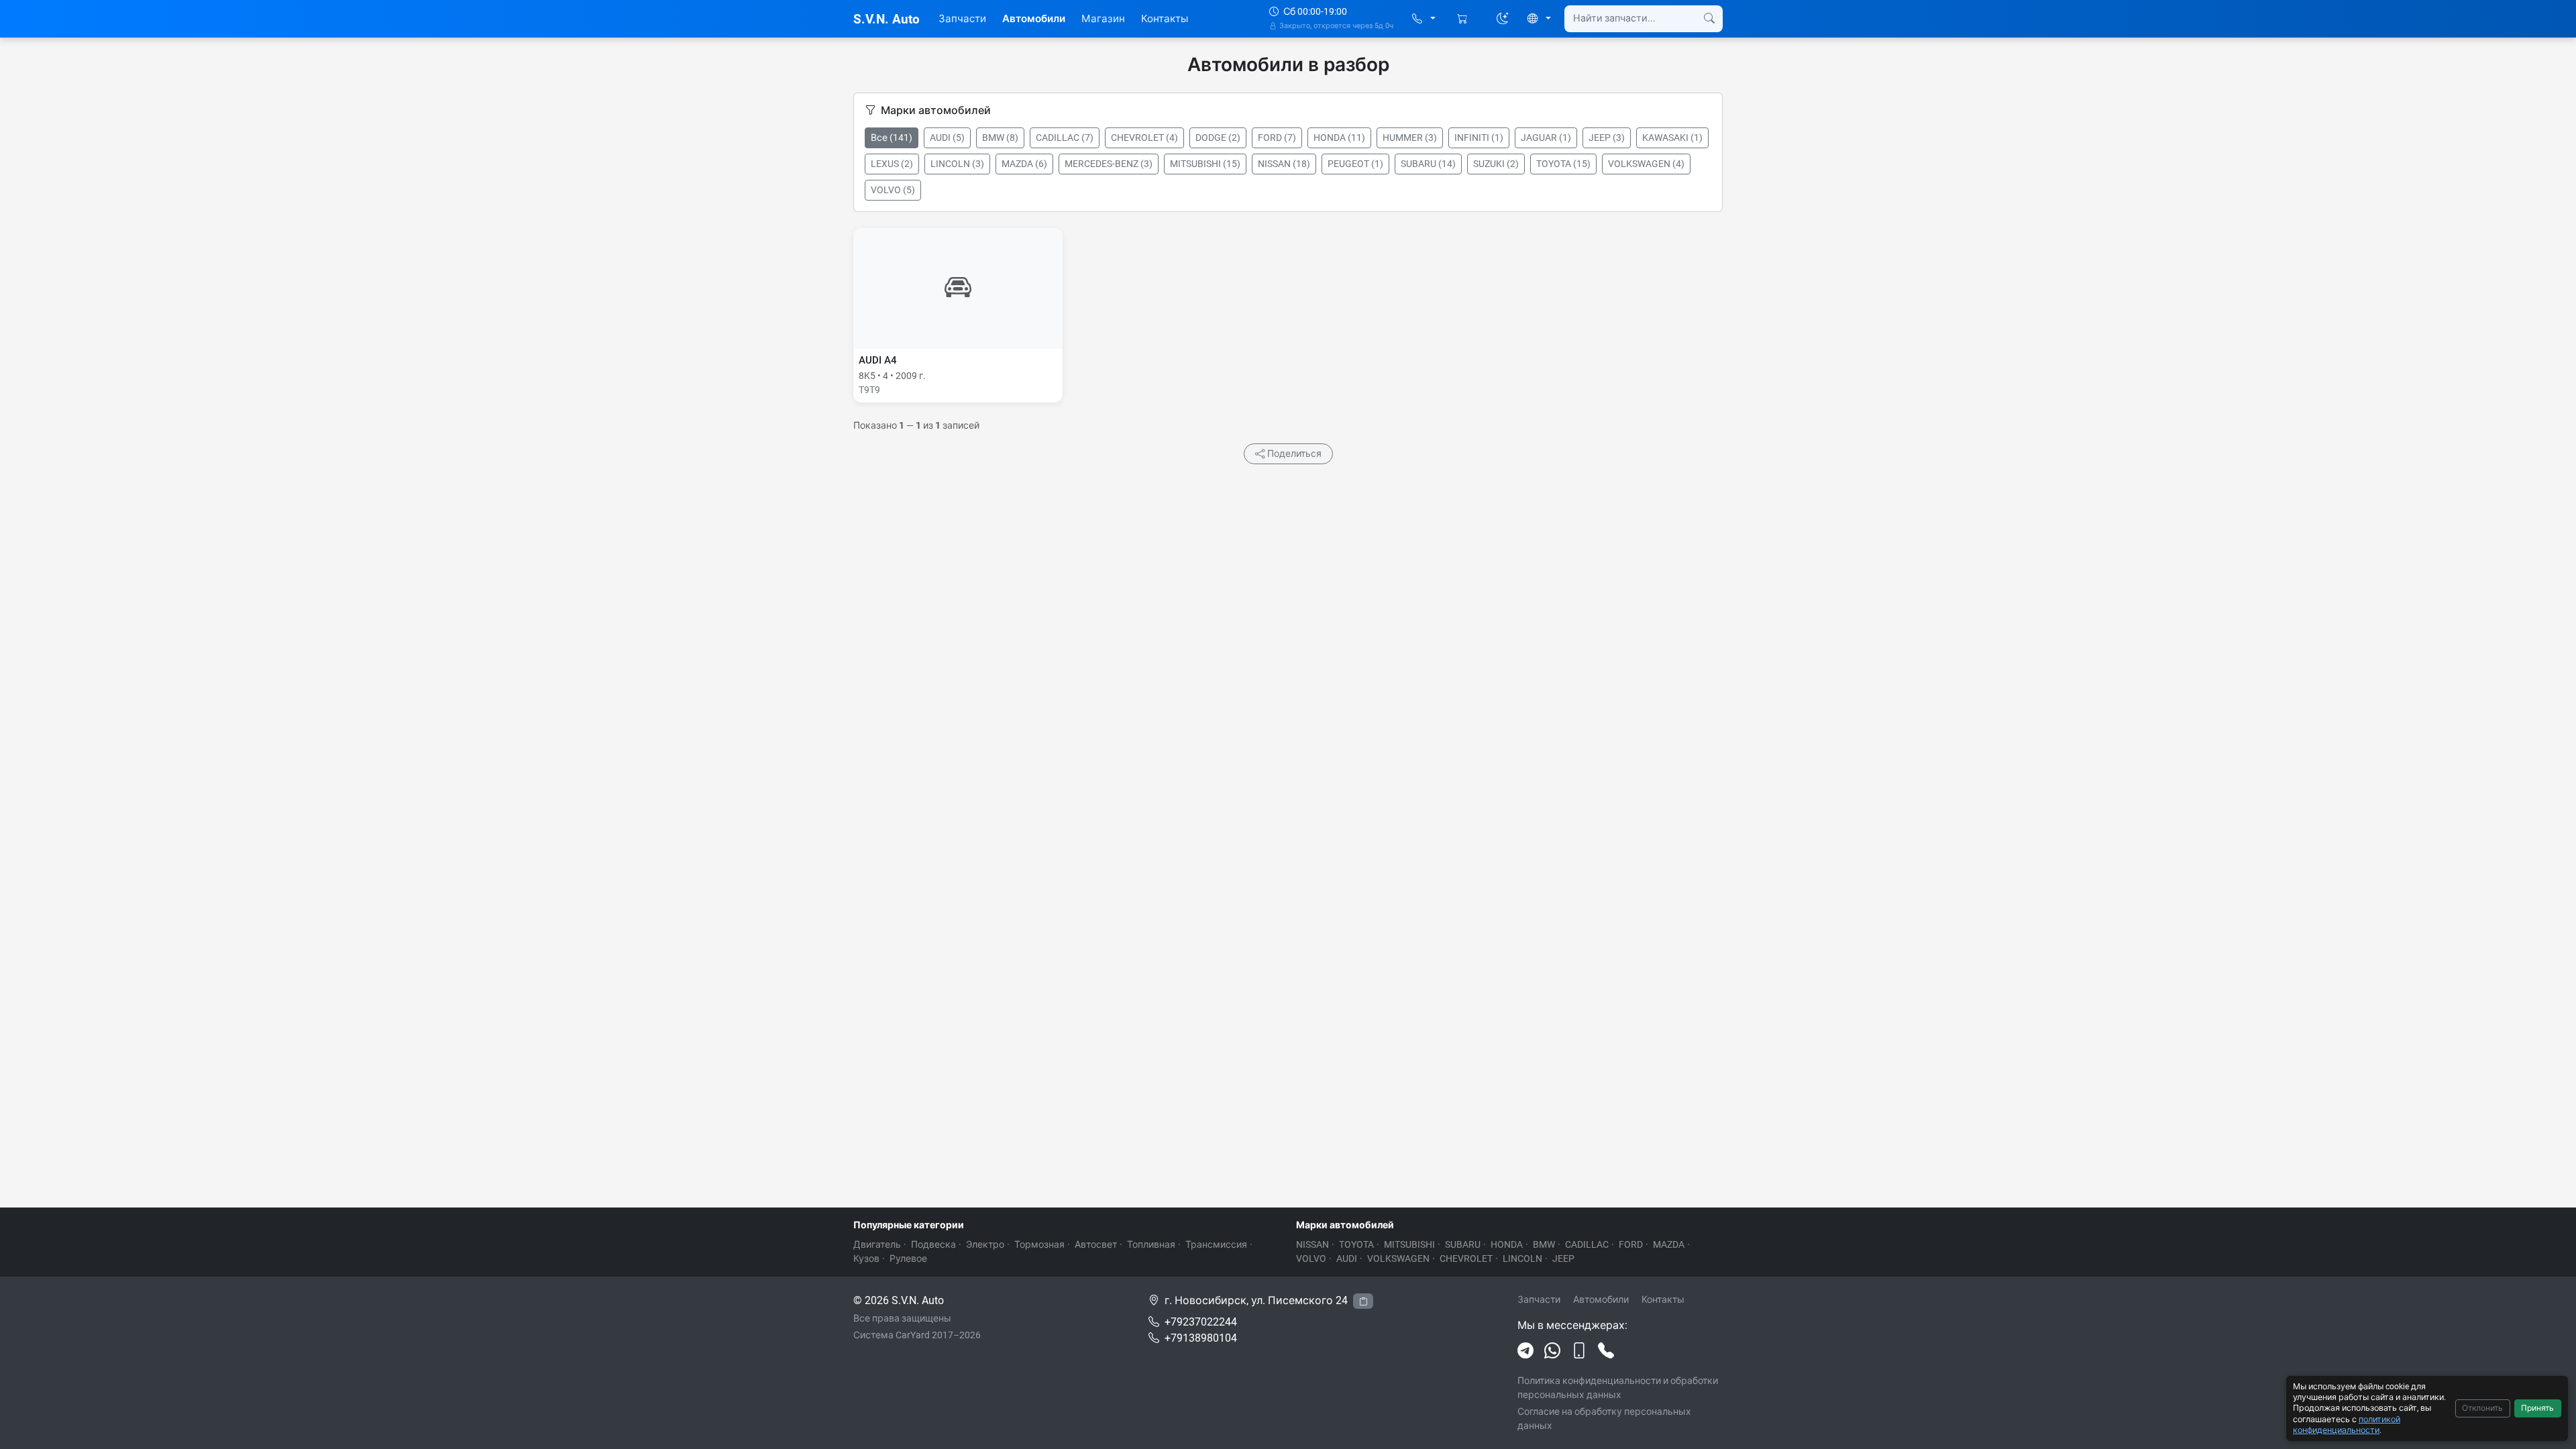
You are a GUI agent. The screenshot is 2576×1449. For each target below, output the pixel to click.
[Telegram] (1525, 1351)
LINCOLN (1522, 1258)
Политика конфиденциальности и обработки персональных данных (1618, 1388)
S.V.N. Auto (887, 19)
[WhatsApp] (1552, 1351)
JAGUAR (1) (1546, 138)
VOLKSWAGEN (1398, 1258)
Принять (2537, 1408)
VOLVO (1311, 1258)
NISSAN (1312, 1244)
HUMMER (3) (1410, 138)
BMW (1544, 1244)
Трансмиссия (1216, 1244)
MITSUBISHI (1409, 1244)
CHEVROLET (1466, 1258)
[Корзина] (1463, 19)
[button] (1424, 19)
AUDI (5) (947, 138)
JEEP (1563, 1258)
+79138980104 (1201, 1338)
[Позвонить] (1606, 1351)
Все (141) (892, 138)
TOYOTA (1356, 1244)
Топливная (1151, 1244)
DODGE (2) (1218, 138)
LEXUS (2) (892, 164)
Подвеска (933, 1244)
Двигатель (877, 1244)
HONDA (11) (1339, 138)
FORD (1631, 1244)
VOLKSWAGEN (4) (1646, 164)
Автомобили (1034, 19)
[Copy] (1363, 1301)
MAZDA (1669, 1244)
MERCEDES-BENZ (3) (1109, 164)
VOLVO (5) (893, 190)
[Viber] (1579, 1351)
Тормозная (1039, 1244)
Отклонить (2482, 1408)
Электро (985, 1244)
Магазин (1103, 19)
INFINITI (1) (1479, 138)
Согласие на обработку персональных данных (1604, 1418)
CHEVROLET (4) (1144, 138)
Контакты (1165, 19)
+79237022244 (1201, 1322)
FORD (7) (1277, 138)
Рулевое (908, 1258)
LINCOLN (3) (957, 164)
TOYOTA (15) (1563, 164)
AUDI (1347, 1258)
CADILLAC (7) (1065, 138)
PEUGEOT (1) (1355, 164)
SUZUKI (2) (1496, 164)
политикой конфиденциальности (2347, 1425)
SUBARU (1463, 1244)
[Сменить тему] (1503, 19)
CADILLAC (1587, 1244)
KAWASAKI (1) (1672, 138)
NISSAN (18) (1284, 164)
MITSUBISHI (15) (1205, 164)
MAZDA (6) (1024, 164)
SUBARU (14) (1428, 164)
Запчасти (962, 19)
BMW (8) (1000, 138)
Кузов (866, 1258)
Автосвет (1096, 1244)
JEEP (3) (1607, 138)
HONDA (1507, 1244)
